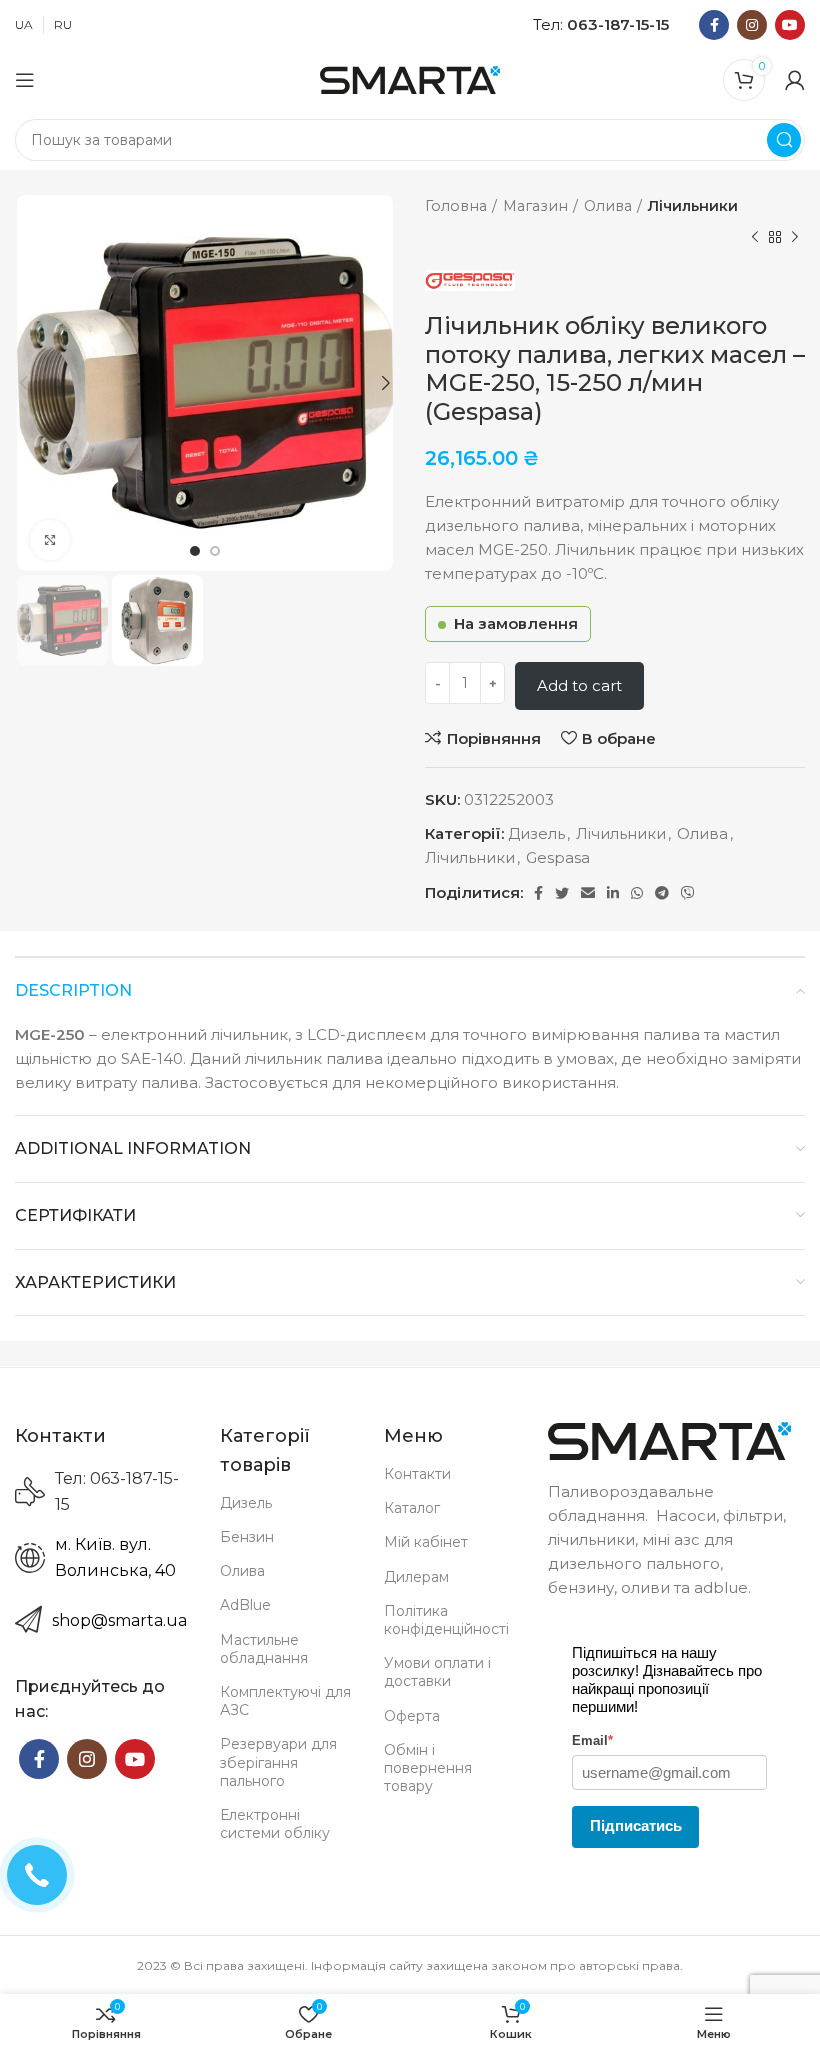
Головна (456, 206)
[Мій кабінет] (795, 80)
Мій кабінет (426, 1542)
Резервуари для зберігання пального (278, 1762)
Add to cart (579, 685)
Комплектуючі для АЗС (285, 1701)
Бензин (247, 1537)
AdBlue (245, 1605)
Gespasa (558, 857)
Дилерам (416, 1577)
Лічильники (693, 206)
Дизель (536, 833)
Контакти (417, 1474)
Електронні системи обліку (275, 1824)
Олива (608, 206)
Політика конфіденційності (446, 1620)
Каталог (412, 1508)
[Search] (784, 140)
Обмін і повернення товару (428, 1768)
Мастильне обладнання (264, 1649)
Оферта (412, 1716)
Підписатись (636, 1825)
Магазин (535, 206)
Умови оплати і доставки (437, 1672)
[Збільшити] (50, 540)
